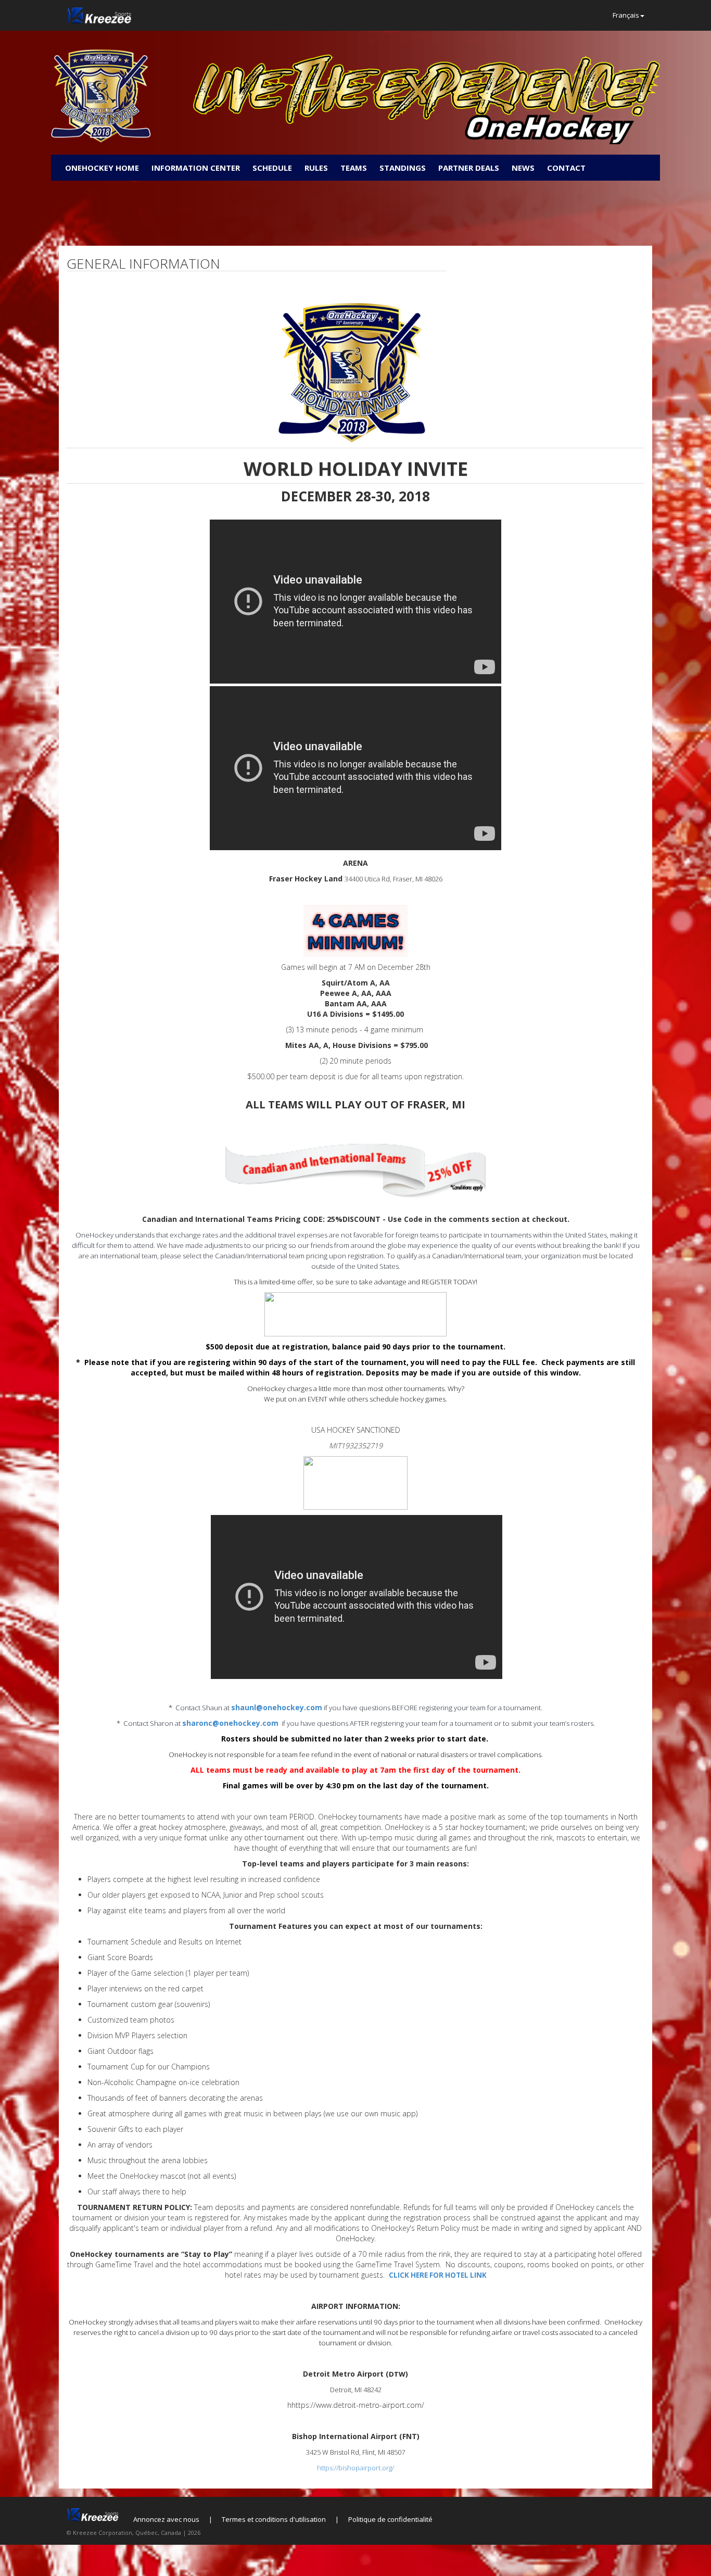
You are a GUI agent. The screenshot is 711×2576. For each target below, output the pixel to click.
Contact (566, 168)
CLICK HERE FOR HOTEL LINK (438, 2275)
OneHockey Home (102, 168)
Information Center (196, 168)
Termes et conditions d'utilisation (274, 2519)
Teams (354, 168)
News (523, 168)
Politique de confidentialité (390, 2519)
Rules (316, 168)
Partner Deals (469, 168)
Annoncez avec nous (166, 2519)
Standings (403, 168)
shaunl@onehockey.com (277, 1707)
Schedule (272, 168)
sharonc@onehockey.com (230, 1723)
